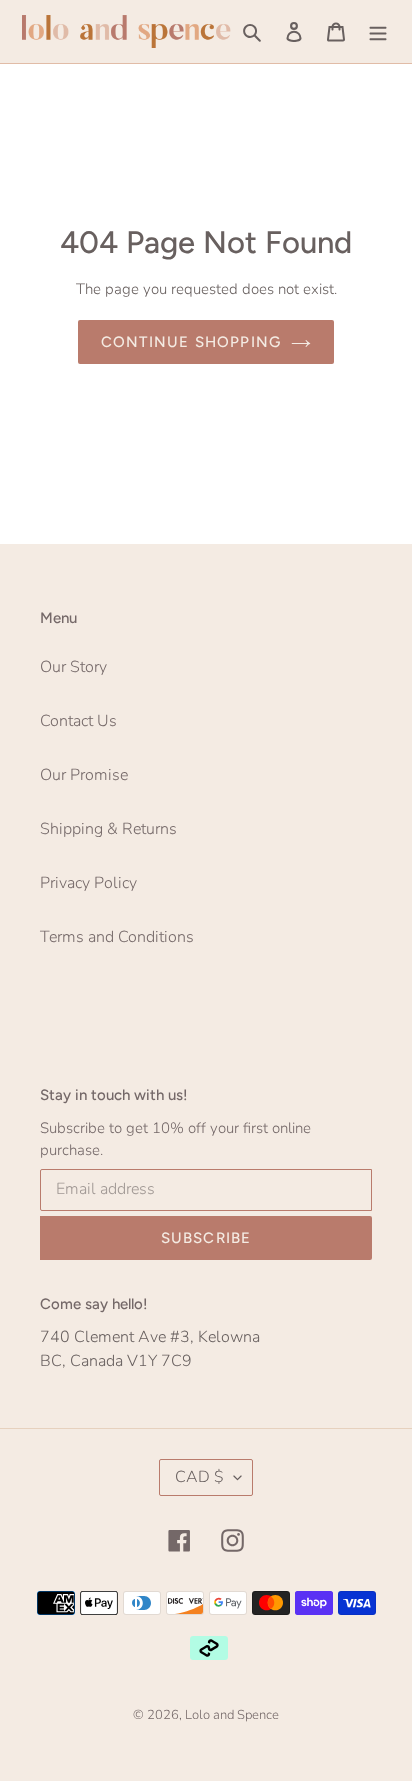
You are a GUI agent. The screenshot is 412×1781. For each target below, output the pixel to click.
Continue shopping (191, 342)
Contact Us (78, 721)
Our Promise (84, 775)
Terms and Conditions (117, 937)
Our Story (73, 667)
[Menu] (378, 31)
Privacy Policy (88, 883)
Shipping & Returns (108, 829)
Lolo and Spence (232, 1715)
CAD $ (199, 1477)
